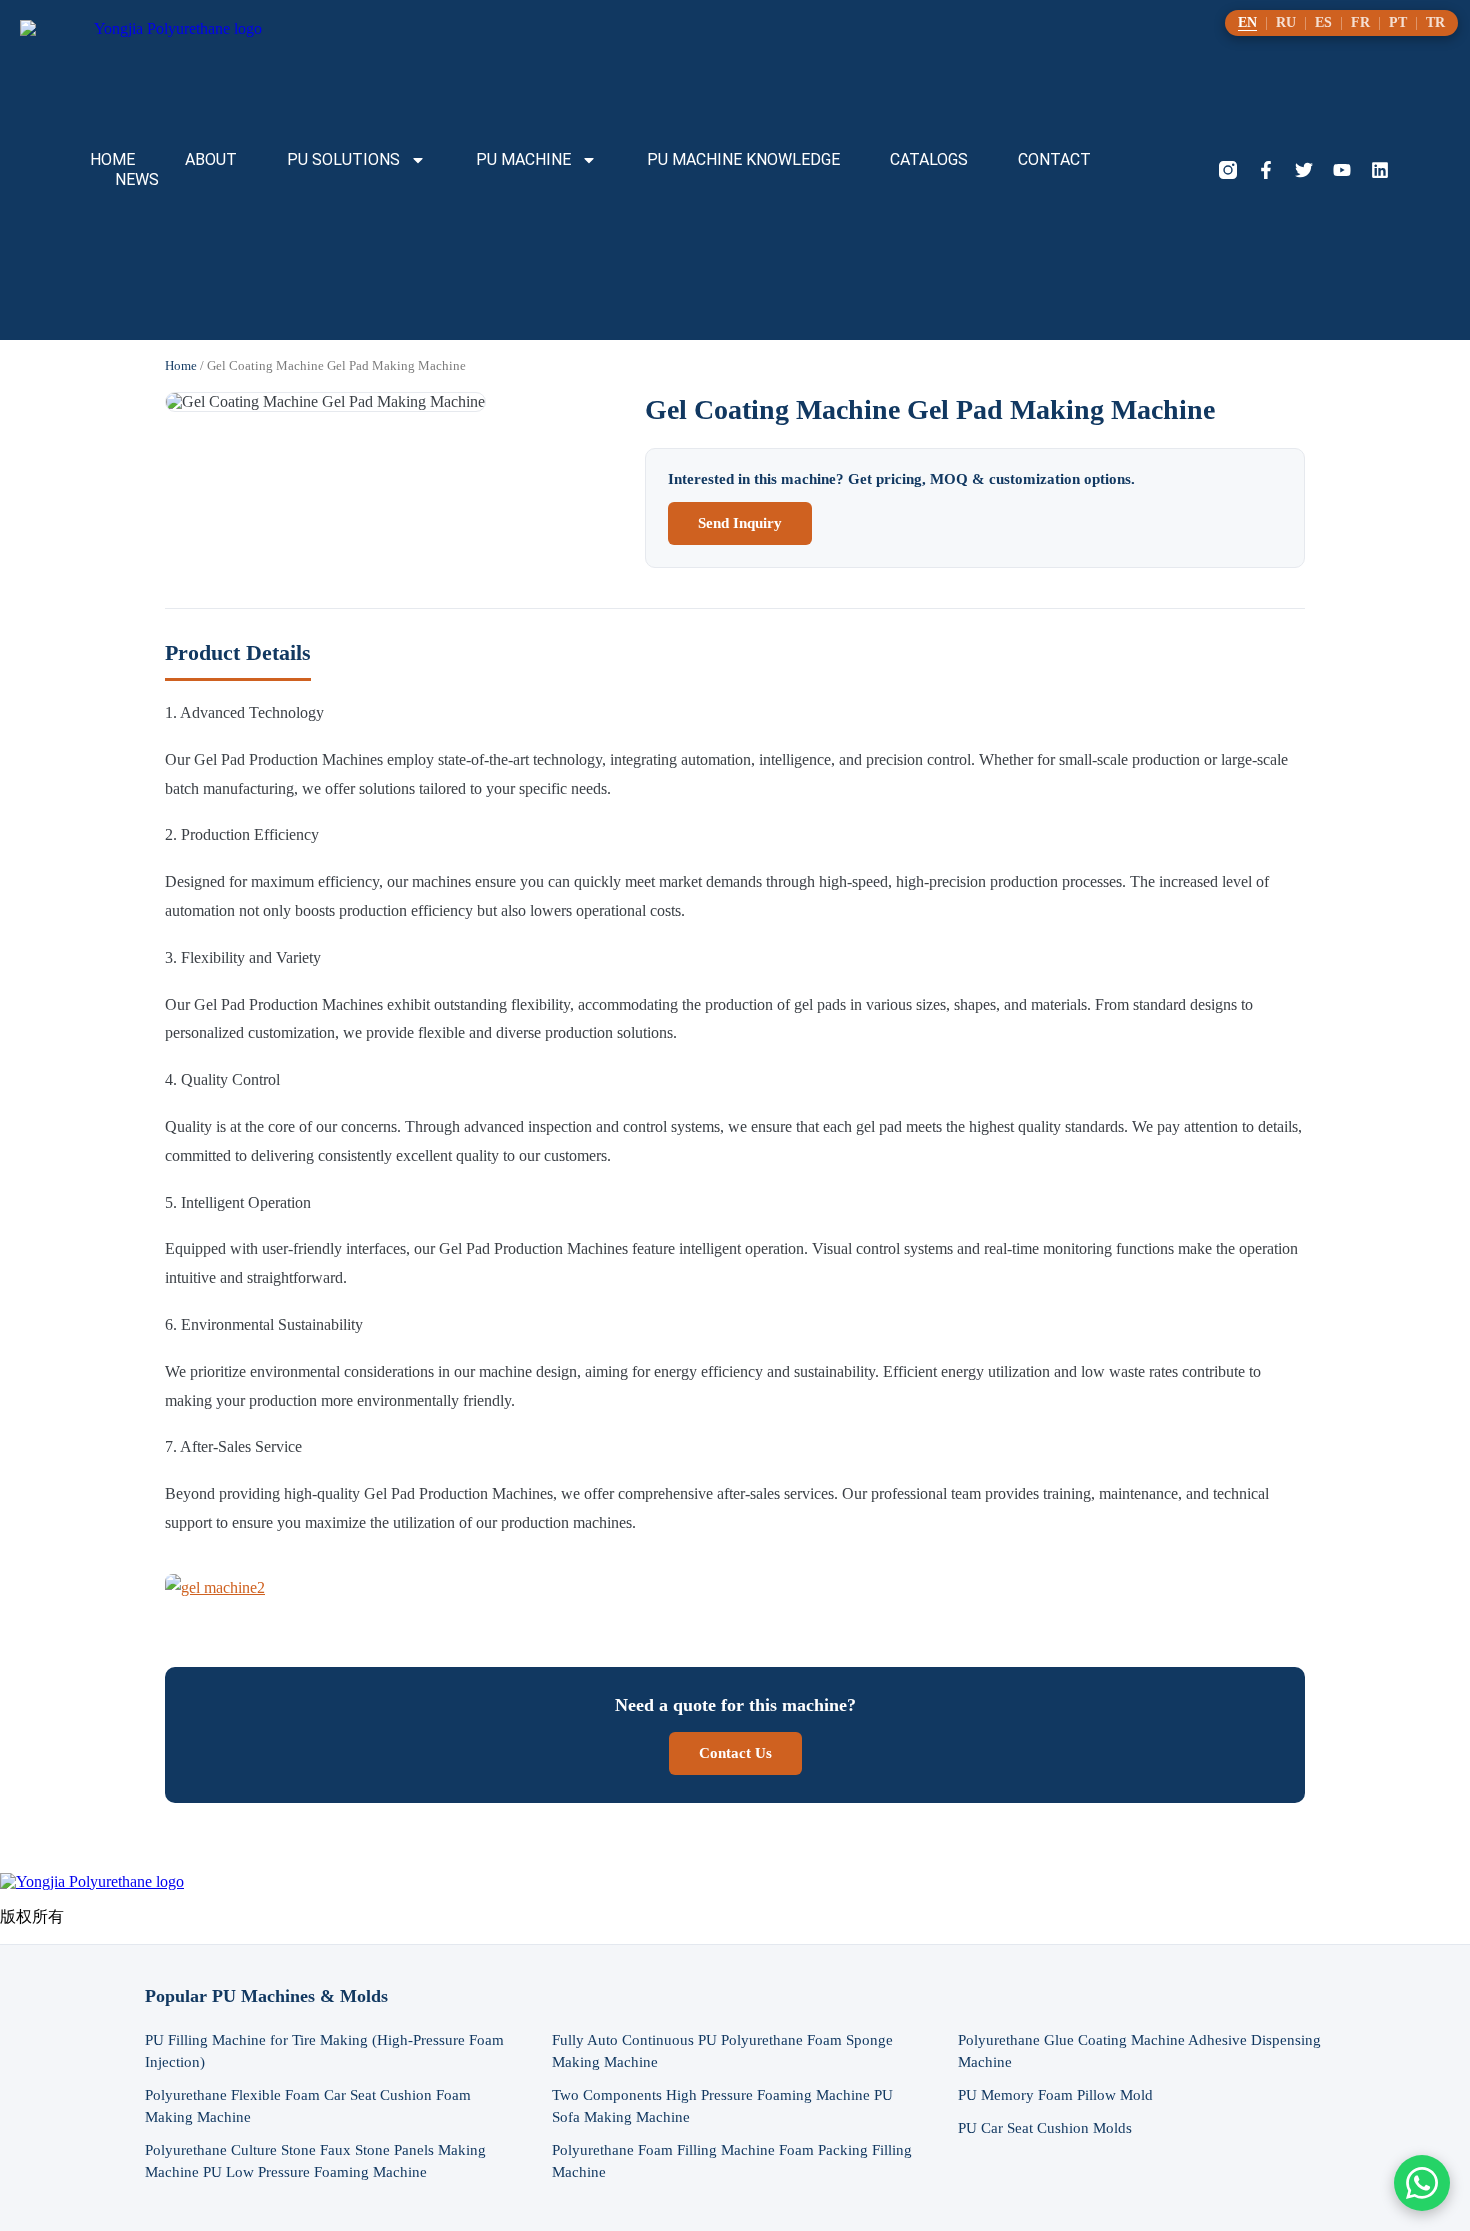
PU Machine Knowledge (743, 159)
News (137, 179)
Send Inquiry (740, 523)
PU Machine (523, 159)
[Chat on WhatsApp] (1422, 2183)
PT (1398, 23)
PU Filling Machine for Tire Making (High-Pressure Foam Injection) (324, 2051)
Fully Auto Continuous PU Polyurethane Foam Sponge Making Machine (722, 2051)
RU (1286, 23)
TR (1435, 23)
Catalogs (929, 159)
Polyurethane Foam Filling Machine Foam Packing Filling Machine (732, 2161)
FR (1360, 23)
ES (1323, 23)
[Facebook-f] (1266, 170)
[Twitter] (1304, 170)
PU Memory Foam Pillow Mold (1055, 2095)
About (211, 159)
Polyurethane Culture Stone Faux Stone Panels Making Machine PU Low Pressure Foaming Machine (315, 2161)
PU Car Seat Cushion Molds (1045, 2128)
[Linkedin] (1380, 170)
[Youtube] (1342, 170)
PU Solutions (343, 159)
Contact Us (735, 1753)
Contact (1054, 159)
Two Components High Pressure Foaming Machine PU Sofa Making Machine (722, 2106)
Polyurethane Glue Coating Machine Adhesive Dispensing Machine (1139, 2051)
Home (112, 159)
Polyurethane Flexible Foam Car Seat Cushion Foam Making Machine (308, 2106)
